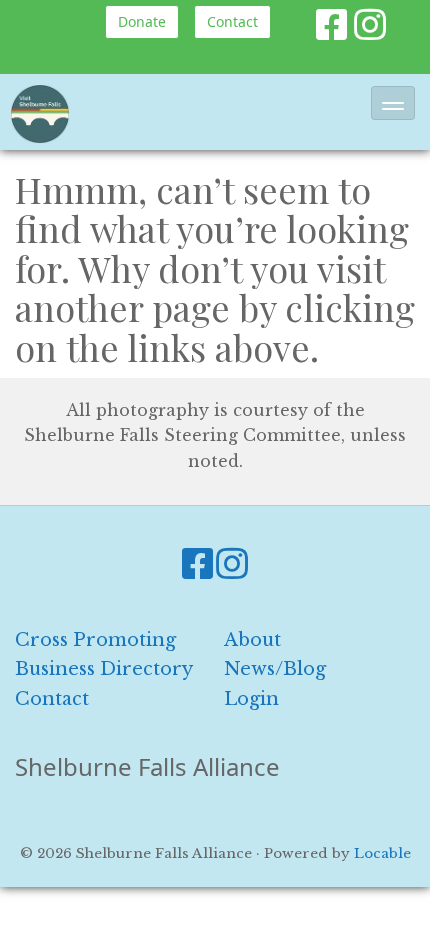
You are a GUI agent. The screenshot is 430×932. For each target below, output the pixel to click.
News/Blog (275, 669)
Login (251, 699)
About (252, 640)
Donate (142, 21)
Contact (232, 21)
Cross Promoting (95, 640)
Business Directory (104, 669)
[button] (393, 103)
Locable (382, 853)
